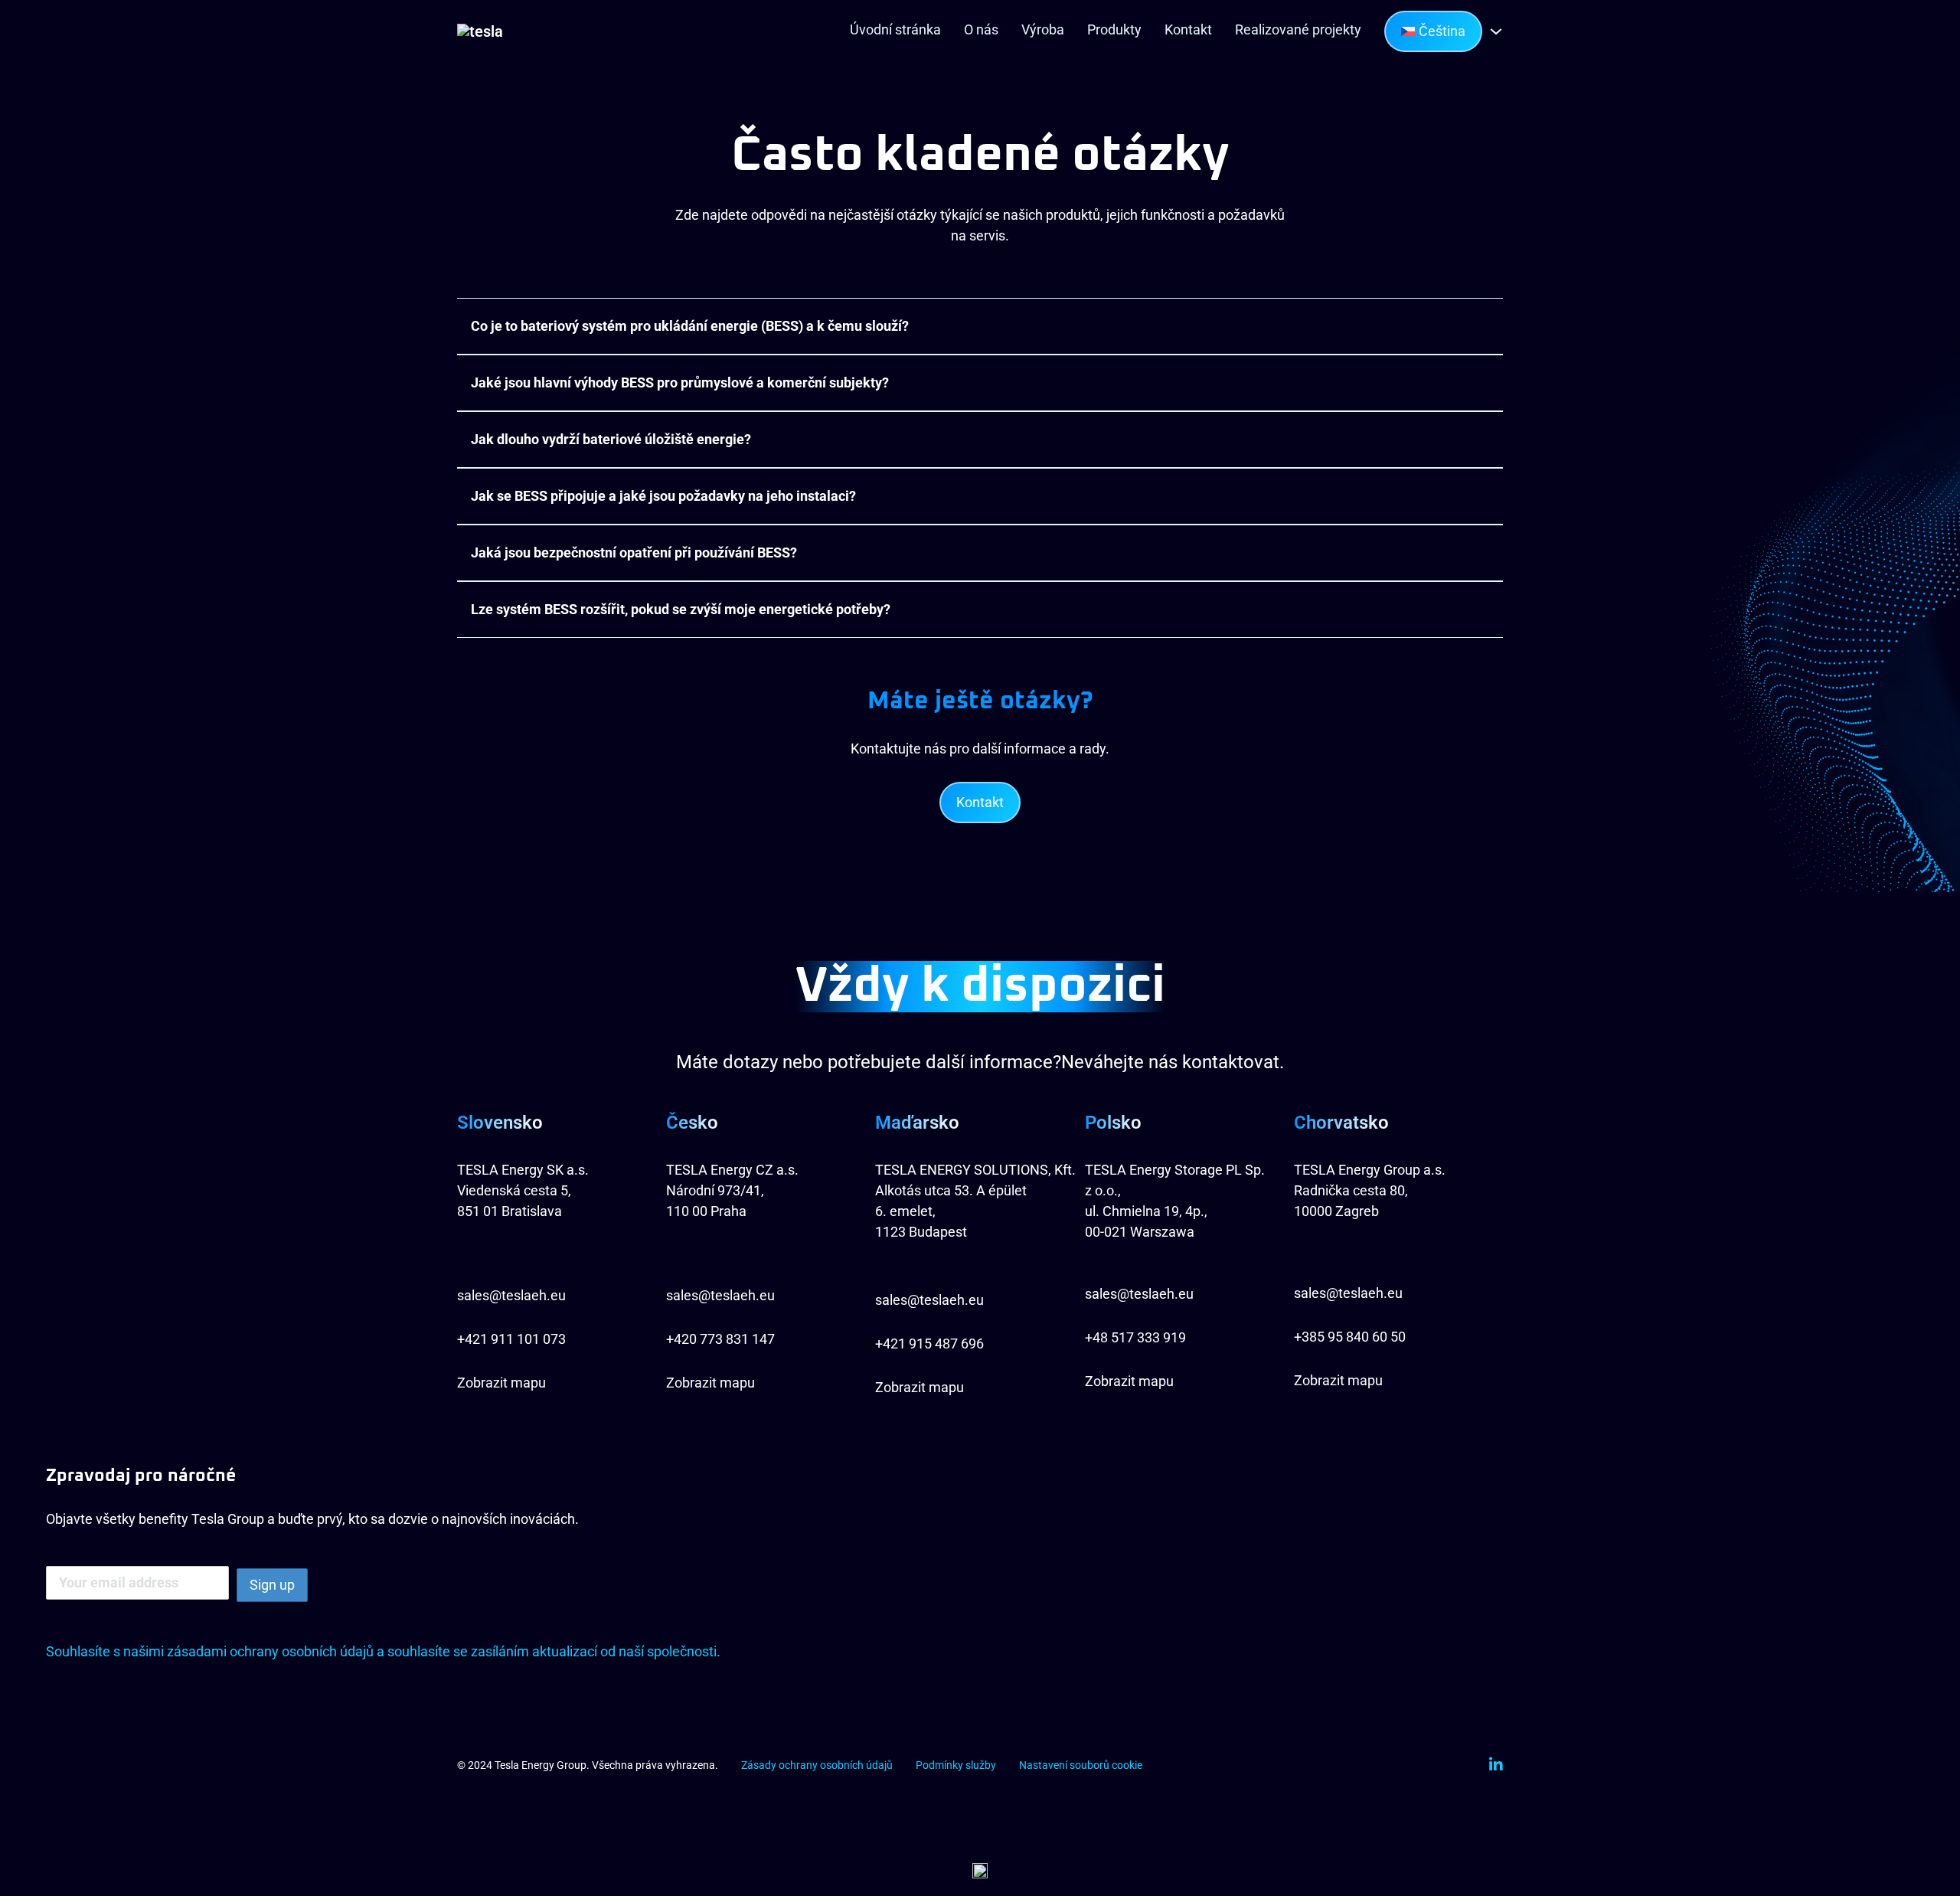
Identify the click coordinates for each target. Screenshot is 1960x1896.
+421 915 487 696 (929, 1344)
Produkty (1114, 29)
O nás (981, 29)
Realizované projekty (1298, 29)
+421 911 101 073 (511, 1339)
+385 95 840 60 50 (1350, 1337)
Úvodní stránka (895, 29)
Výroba (1043, 29)
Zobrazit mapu (501, 1383)
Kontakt (1188, 29)
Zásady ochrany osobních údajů (817, 1765)
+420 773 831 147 (720, 1339)
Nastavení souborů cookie (1081, 1765)
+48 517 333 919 (1137, 1337)
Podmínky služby (956, 1765)
